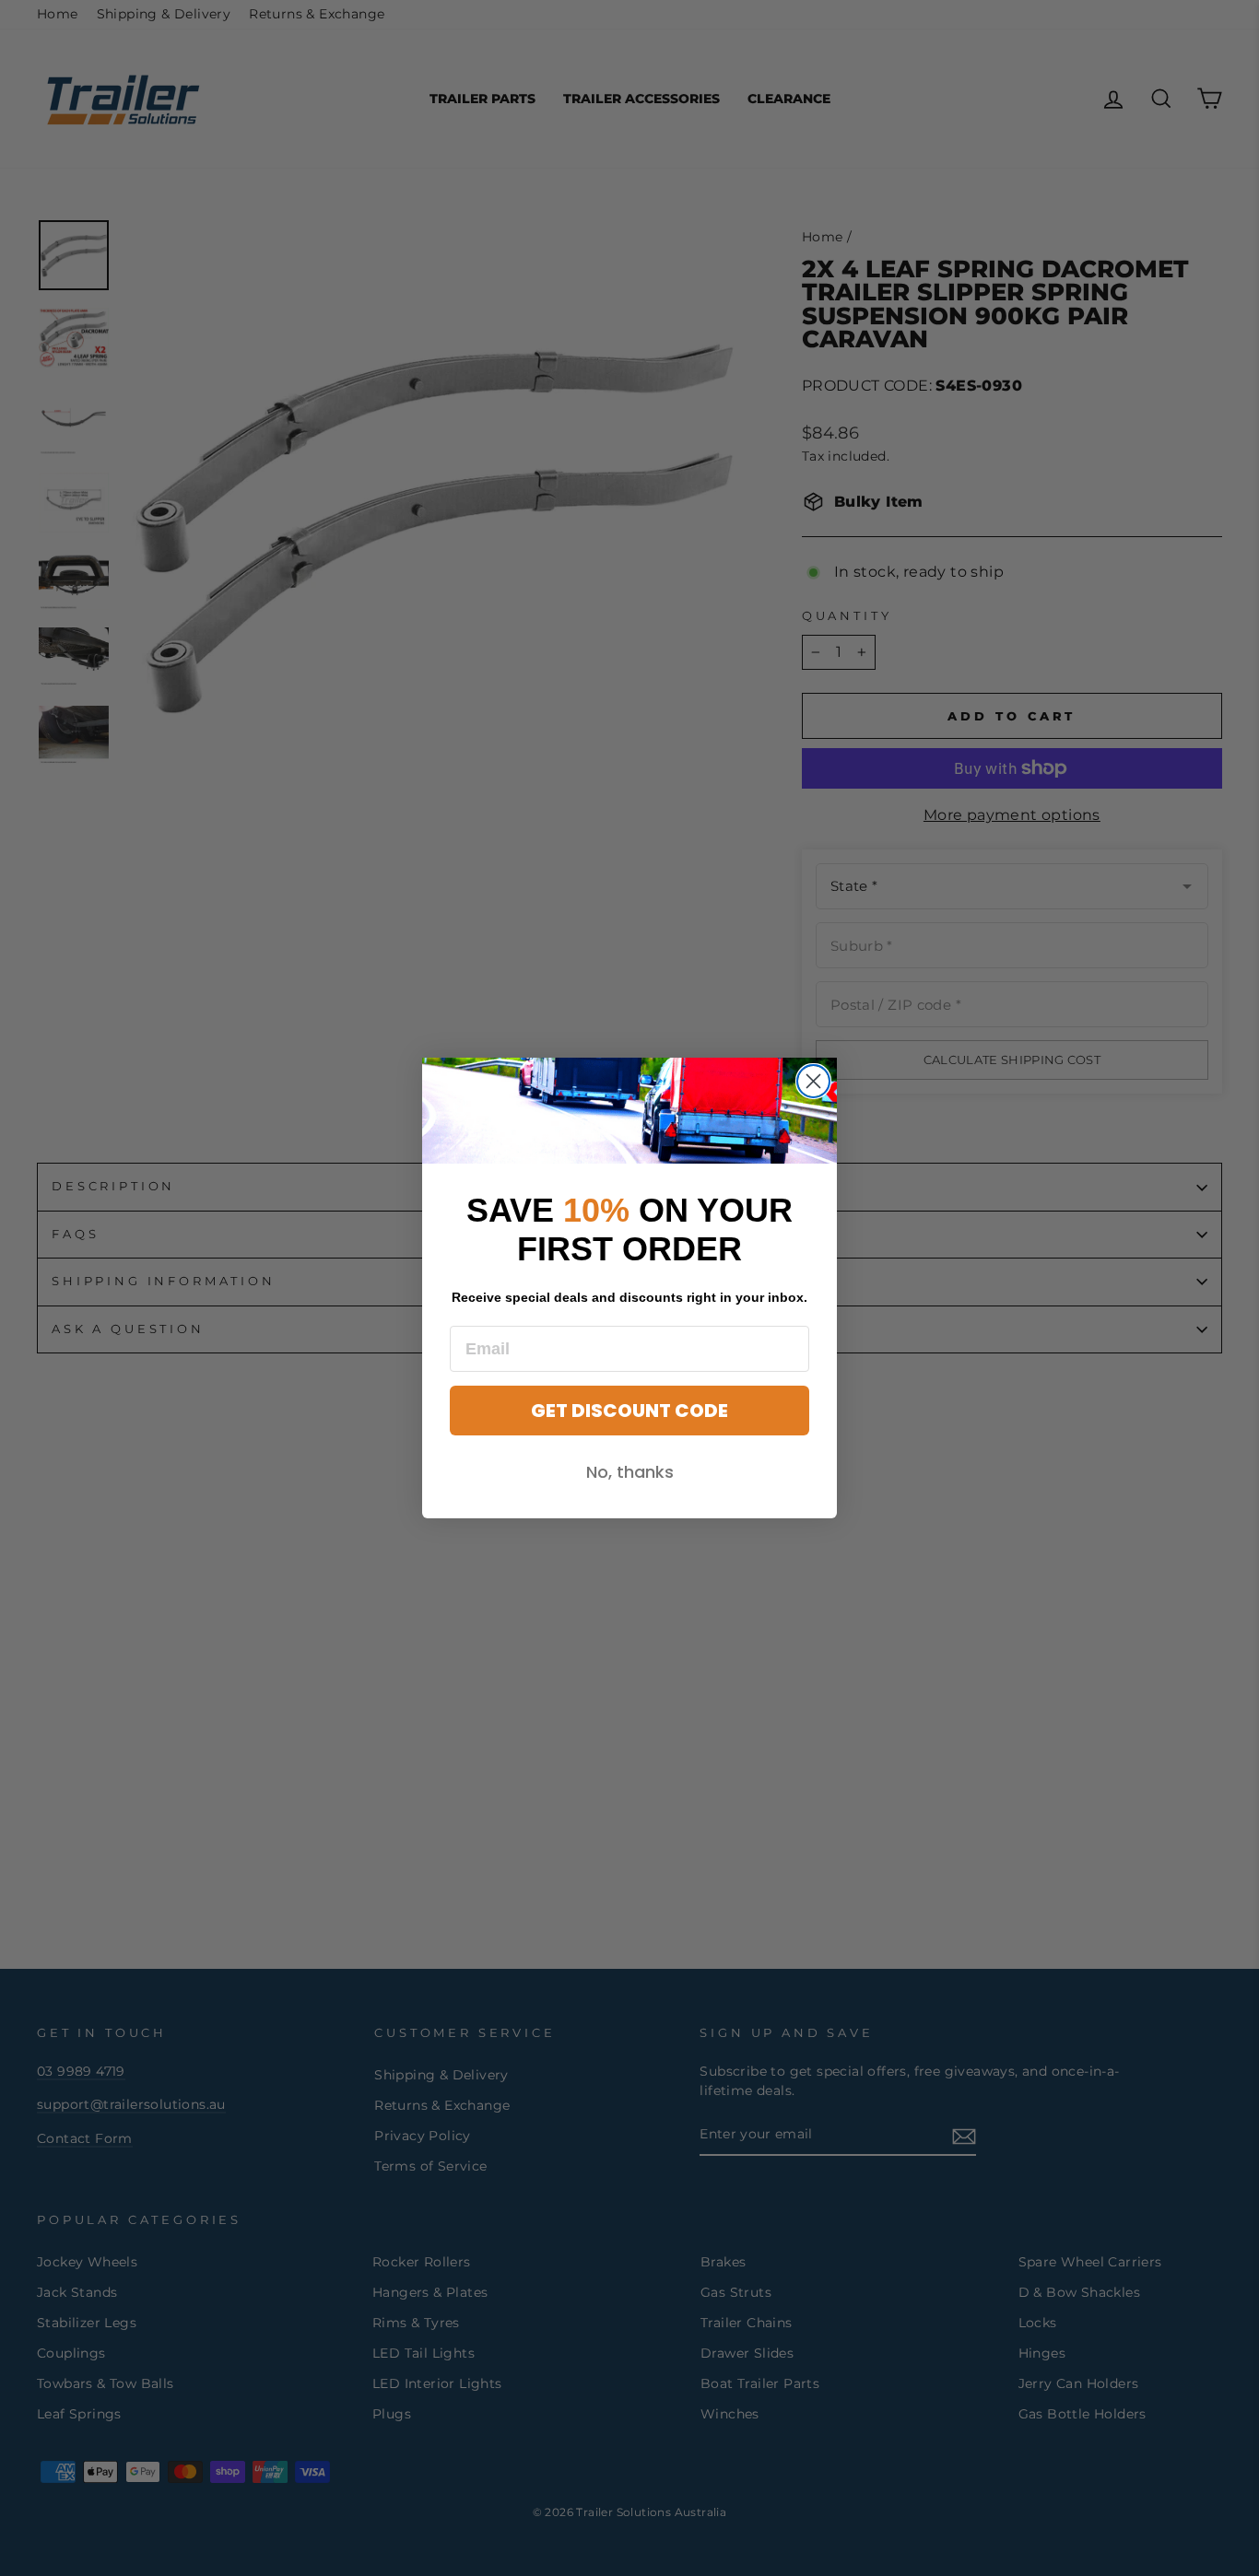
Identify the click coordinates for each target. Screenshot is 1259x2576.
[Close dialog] (813, 1081)
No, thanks (630, 1472)
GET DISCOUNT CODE (629, 1411)
